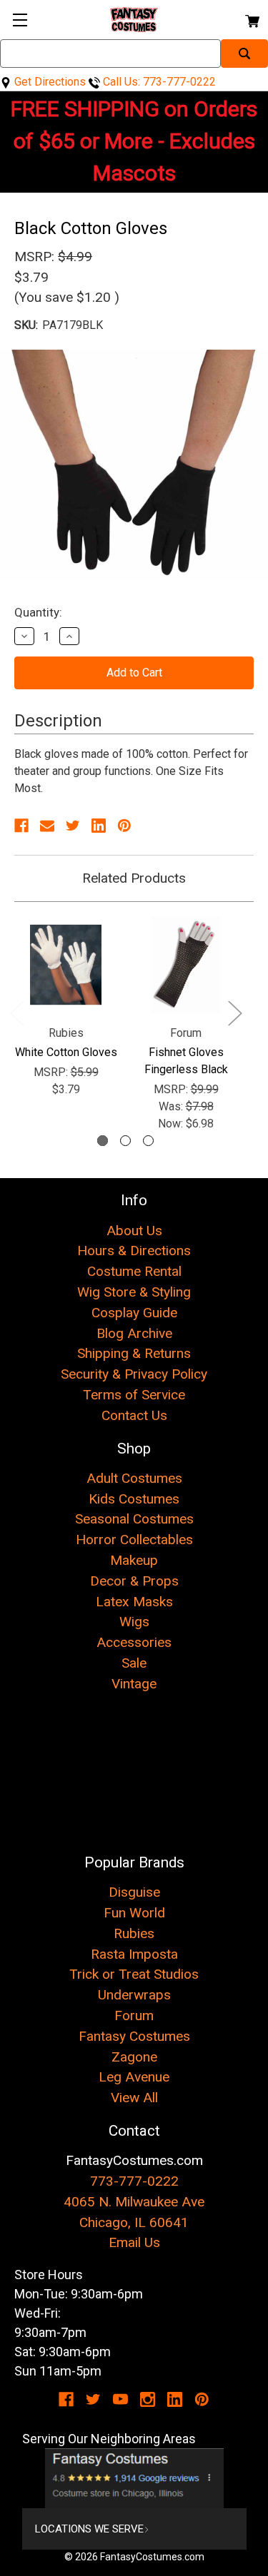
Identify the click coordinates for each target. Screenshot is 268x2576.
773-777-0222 (134, 2181)
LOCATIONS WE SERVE (89, 2529)
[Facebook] (21, 826)
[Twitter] (73, 826)
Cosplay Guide (134, 1313)
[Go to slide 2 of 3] (125, 1141)
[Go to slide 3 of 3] (148, 1141)
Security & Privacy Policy (134, 1374)
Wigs (134, 1622)
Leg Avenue (134, 2077)
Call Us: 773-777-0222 (158, 82)
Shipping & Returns (134, 1353)
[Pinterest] (124, 826)
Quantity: (38, 612)
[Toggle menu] (20, 20)
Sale (134, 1663)
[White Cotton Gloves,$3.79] (66, 965)
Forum (134, 2015)
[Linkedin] (99, 826)
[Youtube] (120, 2399)
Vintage (134, 1684)
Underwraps (134, 1995)
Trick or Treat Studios (134, 1974)
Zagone (134, 2057)
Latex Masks (134, 1602)
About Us (134, 1231)
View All (134, 2098)
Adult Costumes (134, 1478)
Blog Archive (134, 1333)
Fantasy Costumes (134, 2036)
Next (234, 1012)
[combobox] (110, 54)
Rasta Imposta (134, 1954)
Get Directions (49, 82)
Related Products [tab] (134, 878)
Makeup (134, 1560)
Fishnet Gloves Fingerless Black (186, 1061)
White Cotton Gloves (66, 1052)
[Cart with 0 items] (251, 19)
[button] (134, 2478)
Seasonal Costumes (134, 1519)
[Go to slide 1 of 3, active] (103, 1141)
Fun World (134, 1913)
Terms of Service (134, 1395)
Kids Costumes (134, 1499)
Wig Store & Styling (134, 1292)
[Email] (47, 826)
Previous (16, 1012)
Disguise (134, 1892)
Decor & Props (134, 1581)
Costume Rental (134, 1271)
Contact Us (134, 1415)
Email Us (134, 2242)
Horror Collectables (134, 1540)
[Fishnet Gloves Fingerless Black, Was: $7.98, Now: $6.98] (186, 965)
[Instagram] (148, 2399)
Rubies (134, 1933)
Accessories (134, 1642)
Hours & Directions (134, 1251)
